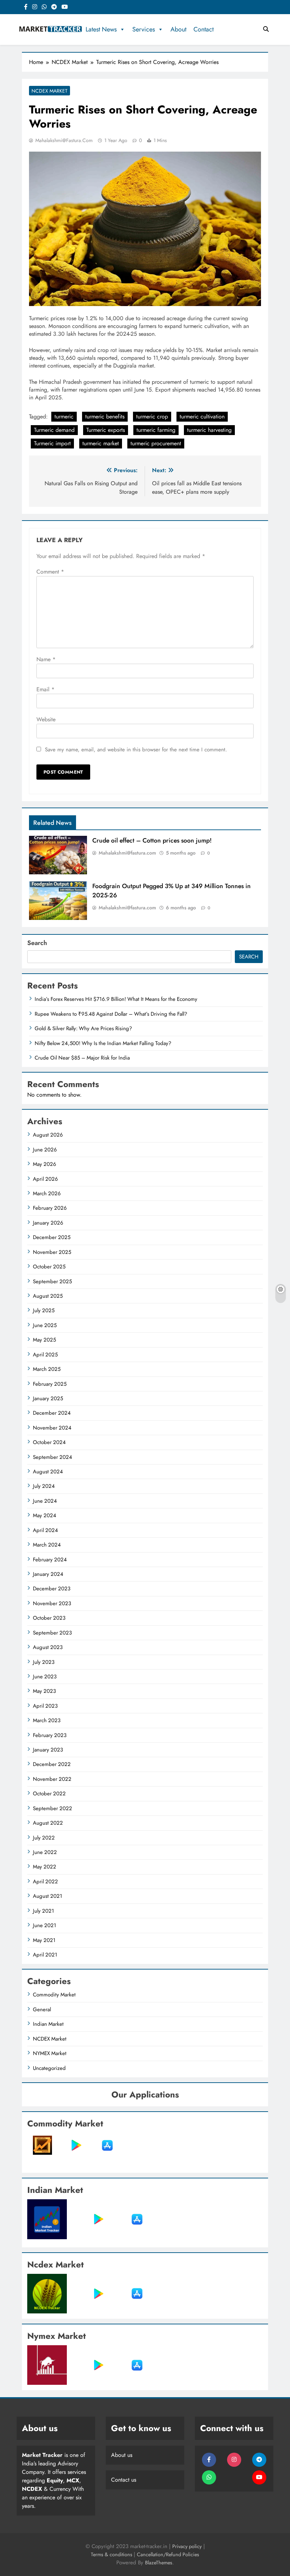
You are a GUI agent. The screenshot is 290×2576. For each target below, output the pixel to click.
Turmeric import (52, 443)
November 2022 (52, 1779)
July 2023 (44, 1662)
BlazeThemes (159, 2563)
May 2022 (45, 1867)
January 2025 (48, 1398)
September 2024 (53, 1457)
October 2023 (49, 1618)
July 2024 (44, 1486)
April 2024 (45, 1530)
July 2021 (43, 1911)
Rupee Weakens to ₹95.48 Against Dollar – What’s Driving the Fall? (111, 1014)
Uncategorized (49, 2068)
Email (45, 689)
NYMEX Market (50, 2053)
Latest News (101, 29)
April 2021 (45, 1955)
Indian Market (48, 2024)
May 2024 (45, 1515)
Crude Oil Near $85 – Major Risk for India (82, 1058)
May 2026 (45, 1164)
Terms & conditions (112, 2554)
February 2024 (50, 1560)
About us (122, 2455)
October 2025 (49, 1267)
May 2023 (44, 1691)
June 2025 (45, 1325)
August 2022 (48, 1823)
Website (46, 719)
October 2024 (49, 1442)
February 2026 (50, 1208)
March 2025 (47, 1369)
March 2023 (47, 1720)
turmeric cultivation (202, 416)
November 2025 (52, 1252)
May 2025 (44, 1340)
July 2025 (44, 1310)
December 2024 (52, 1413)
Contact (204, 29)
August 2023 (48, 1647)
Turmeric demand (54, 430)
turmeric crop (152, 416)
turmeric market (101, 443)
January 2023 (48, 1750)
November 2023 (52, 1603)
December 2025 (52, 1237)
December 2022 (52, 1764)
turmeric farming (156, 430)
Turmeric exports (106, 430)
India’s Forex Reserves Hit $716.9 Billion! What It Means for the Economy (116, 999)
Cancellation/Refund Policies (168, 2554)
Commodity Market (54, 1995)
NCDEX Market (50, 91)
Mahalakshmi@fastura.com (64, 140)
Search (37, 943)
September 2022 (53, 1808)
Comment (50, 572)
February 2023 (50, 1735)
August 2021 (48, 1896)
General (42, 2009)
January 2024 (48, 1574)
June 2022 (45, 1852)
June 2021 (45, 1925)
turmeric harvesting (209, 430)
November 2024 (52, 1428)
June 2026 (45, 1150)
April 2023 (45, 1706)
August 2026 (48, 1135)
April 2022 (45, 1882)
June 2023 (45, 1677)
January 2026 (48, 1223)
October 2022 (49, 1794)
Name (46, 659)
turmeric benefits (105, 416)
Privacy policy (187, 2546)
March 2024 (47, 1545)
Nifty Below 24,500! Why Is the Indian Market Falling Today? (103, 1043)
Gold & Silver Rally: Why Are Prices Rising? (83, 1028)
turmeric (64, 416)
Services (144, 29)
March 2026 (47, 1193)
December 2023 (52, 1589)
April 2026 (45, 1179)
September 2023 (52, 1633)
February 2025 (50, 1384)
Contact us (124, 2480)
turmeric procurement (156, 443)
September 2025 (52, 1281)
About (178, 29)
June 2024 (45, 1501)
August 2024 (48, 1472)
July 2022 (44, 1838)
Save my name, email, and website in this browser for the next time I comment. (136, 750)
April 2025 (45, 1355)
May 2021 (44, 1940)
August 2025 (48, 1296)
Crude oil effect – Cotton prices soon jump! (152, 840)
